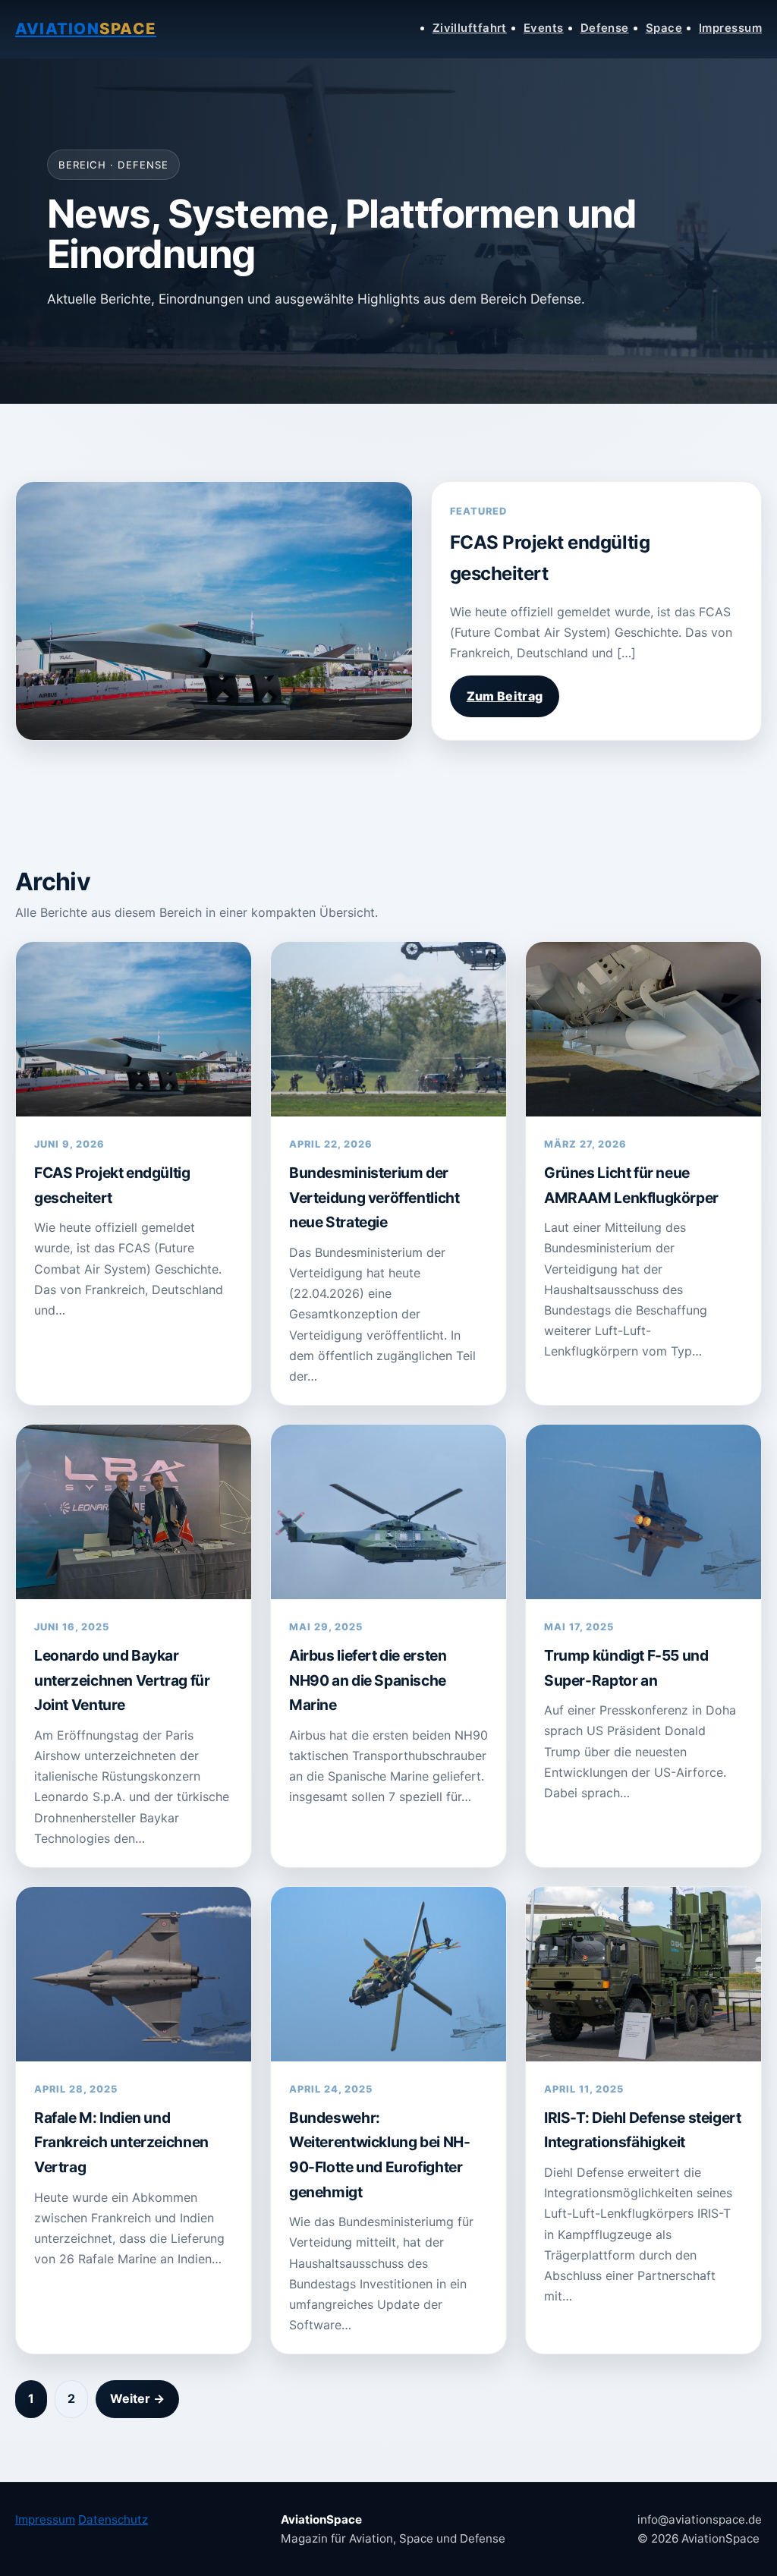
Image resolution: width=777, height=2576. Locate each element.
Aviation (86, 28)
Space (664, 28)
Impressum (730, 28)
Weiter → (137, 2398)
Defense (605, 28)
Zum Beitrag (505, 696)
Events (544, 28)
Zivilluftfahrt (470, 28)
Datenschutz (113, 2519)
